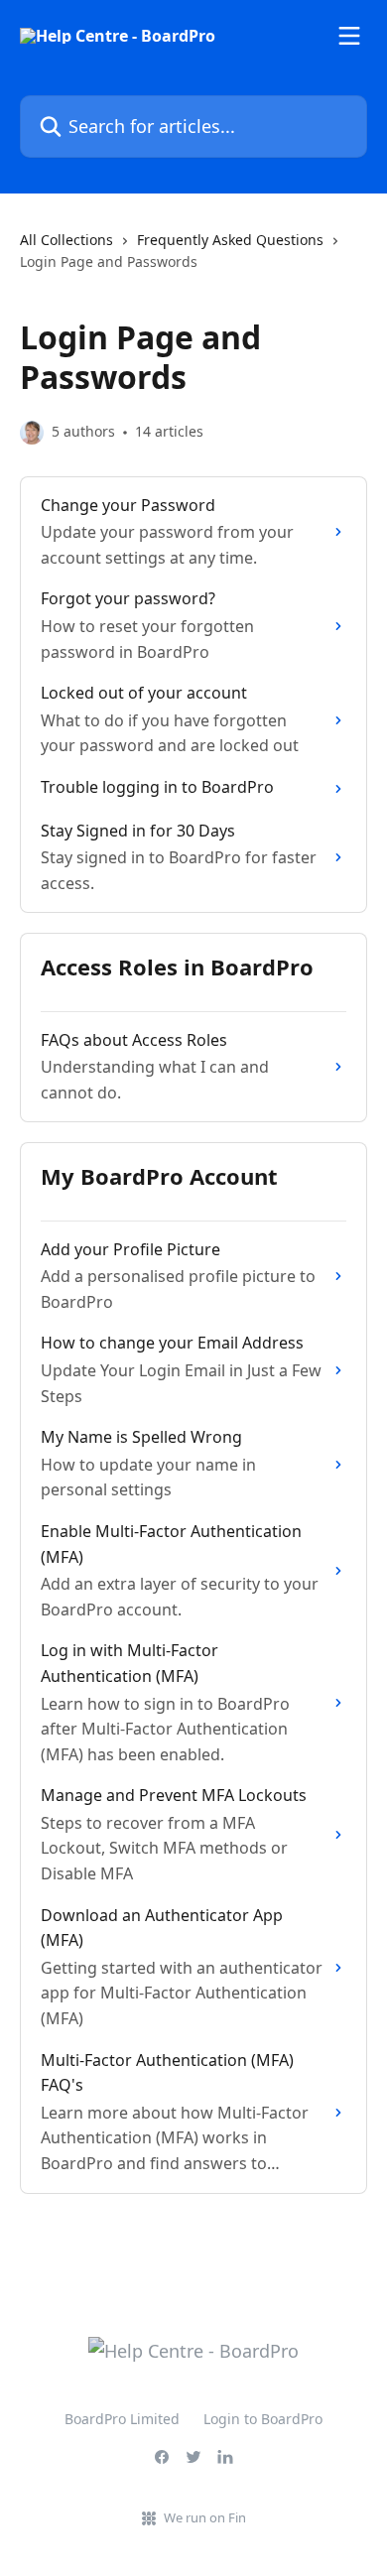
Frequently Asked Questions (230, 240)
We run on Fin (205, 2517)
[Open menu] (349, 36)
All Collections (66, 240)
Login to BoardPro (263, 2419)
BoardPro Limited (122, 2419)
